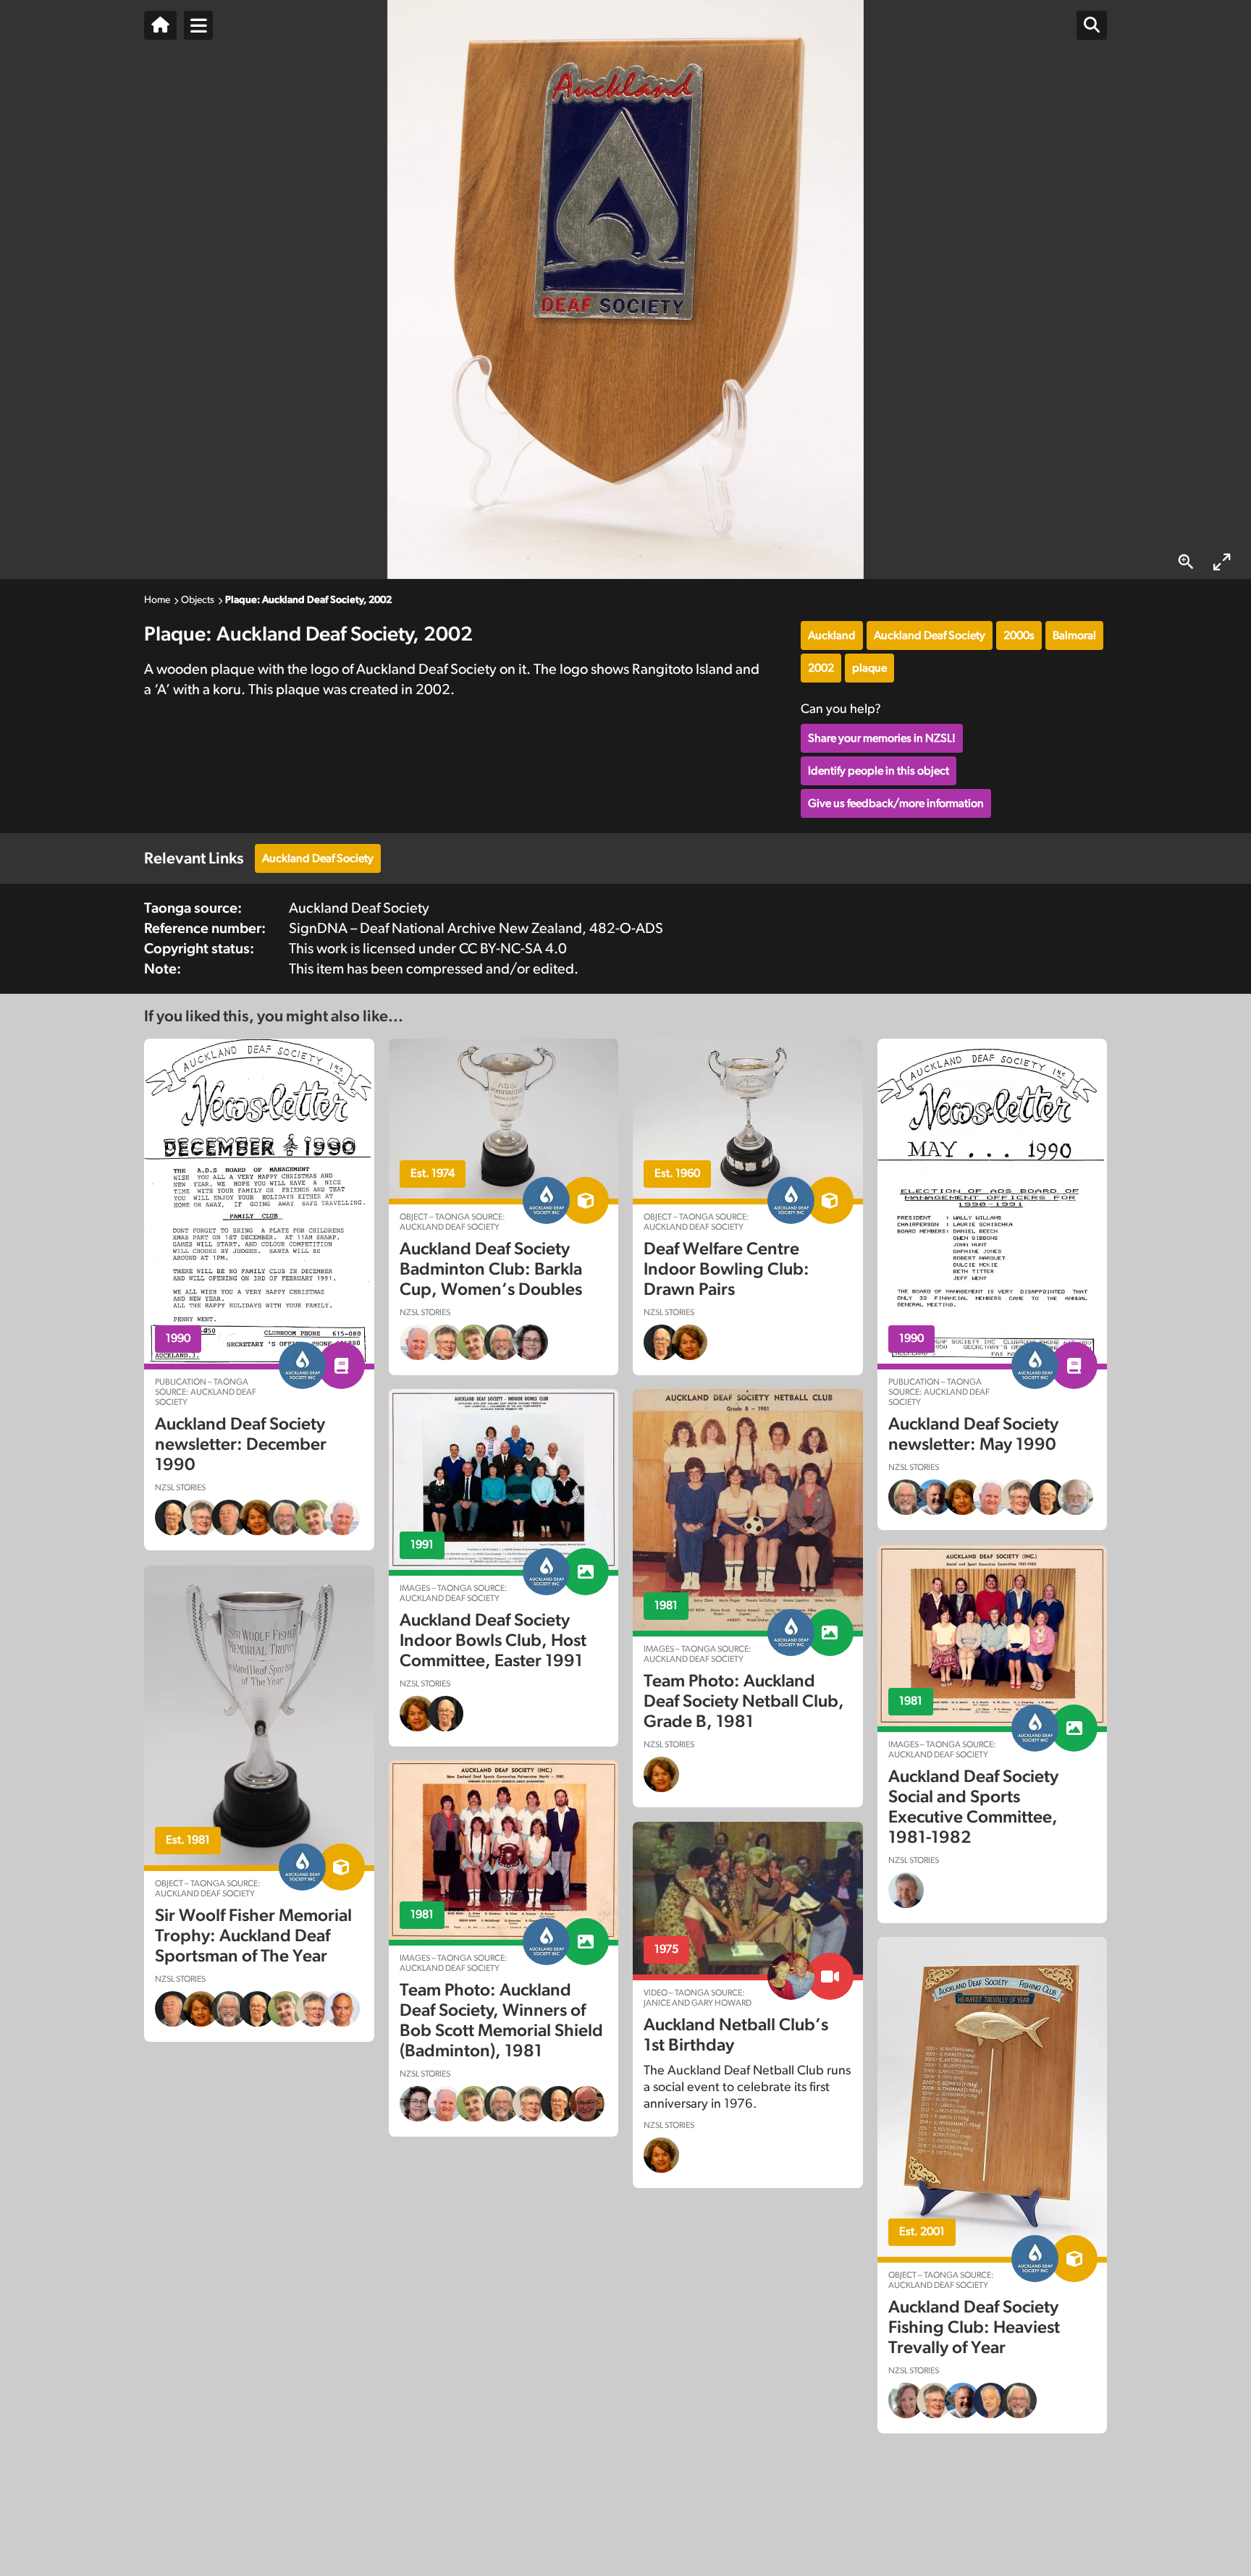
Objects (198, 600)
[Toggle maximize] (1222, 562)
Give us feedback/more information (896, 803)
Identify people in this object (879, 771)
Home (157, 600)
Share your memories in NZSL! (882, 738)
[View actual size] (1186, 562)
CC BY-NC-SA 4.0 (513, 949)
